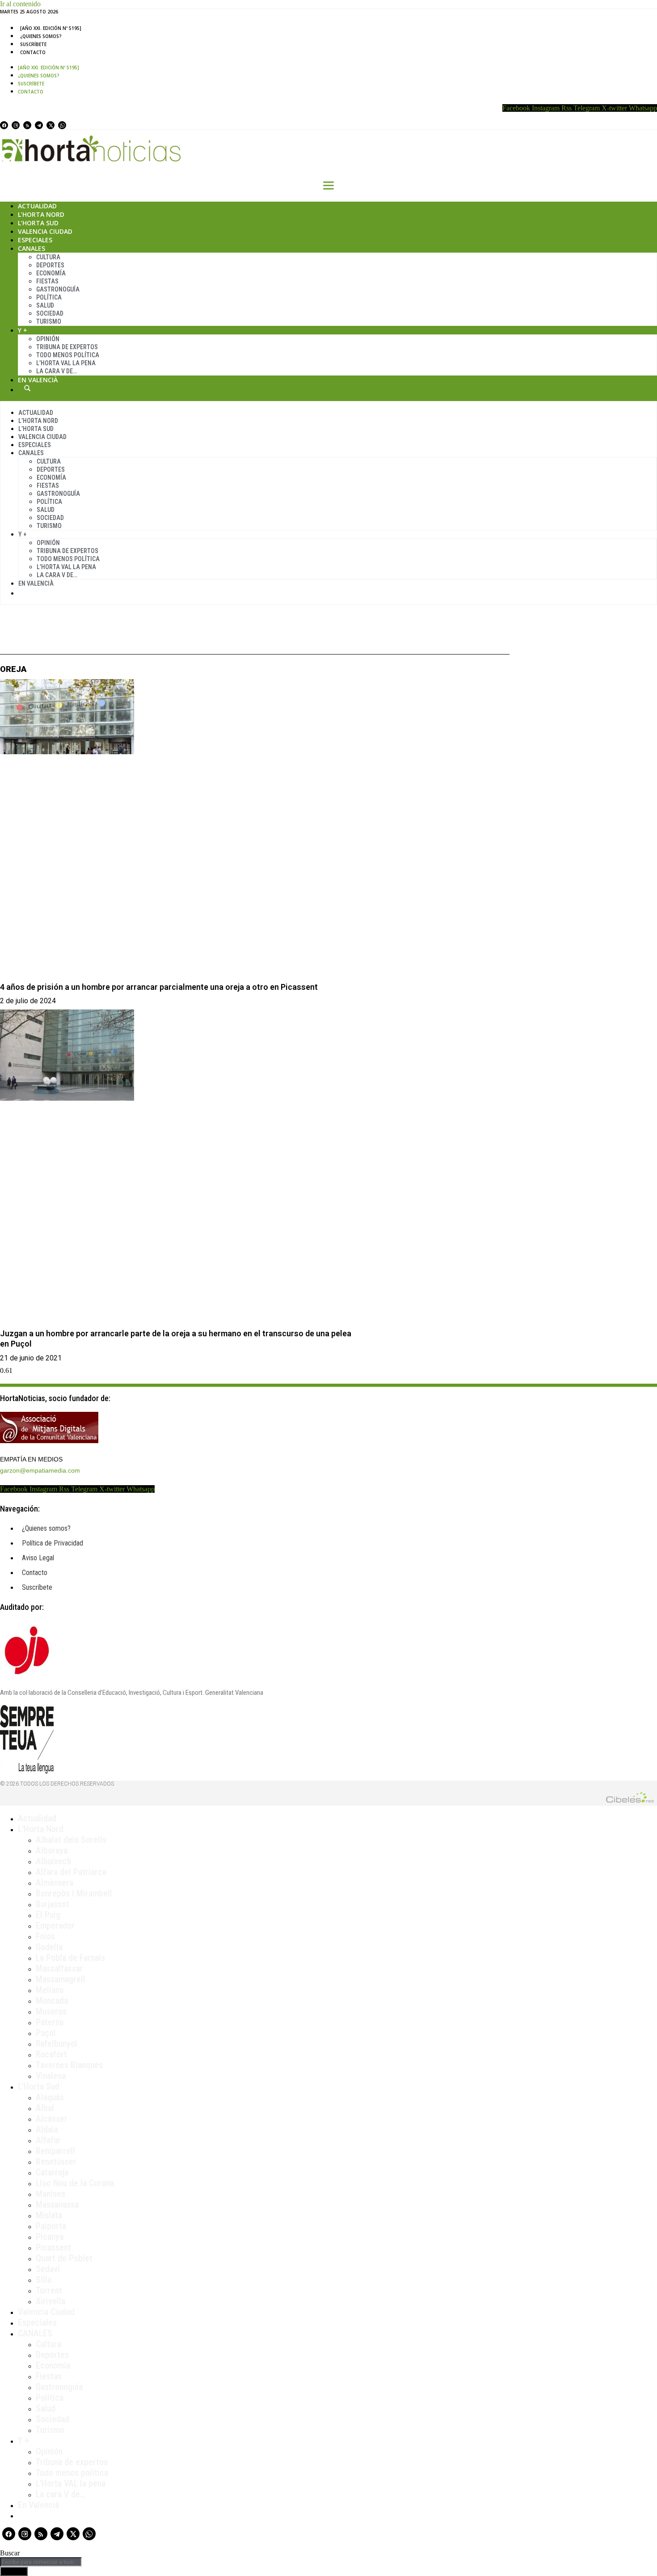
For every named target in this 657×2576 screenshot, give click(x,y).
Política (49, 297)
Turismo (49, 321)
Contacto (33, 52)
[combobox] (41, 2562)
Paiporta (51, 2226)
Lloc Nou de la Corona (75, 2183)
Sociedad (50, 313)
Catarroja (52, 2172)
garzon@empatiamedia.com (40, 1470)
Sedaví (48, 2269)
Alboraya (52, 1850)
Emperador (55, 1926)
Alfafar (48, 2140)
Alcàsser (52, 2119)
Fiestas (47, 281)
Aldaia (47, 2129)
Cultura (48, 257)
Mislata (49, 2215)
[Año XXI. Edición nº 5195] (51, 28)
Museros (51, 2011)
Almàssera (55, 1883)
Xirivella (51, 2301)
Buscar (27, 388)
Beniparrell (55, 2151)
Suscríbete (33, 44)
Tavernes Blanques (69, 2065)
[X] (51, 125)
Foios (45, 1936)
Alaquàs (50, 2097)
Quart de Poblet (64, 2258)
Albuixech (53, 1861)
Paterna (50, 2022)
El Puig (48, 1915)
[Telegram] (39, 125)
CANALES (35, 2333)
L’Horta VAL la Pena (66, 363)
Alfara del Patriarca (71, 1872)
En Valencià (38, 380)
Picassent (53, 2247)
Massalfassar (59, 1968)
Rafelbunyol (57, 2044)
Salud (45, 305)
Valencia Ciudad (45, 231)
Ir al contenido (20, 4)
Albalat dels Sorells (71, 1840)
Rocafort (51, 2054)
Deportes (50, 265)
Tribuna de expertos (67, 347)
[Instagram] (16, 125)
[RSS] (27, 125)
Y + (23, 330)
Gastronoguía (58, 289)
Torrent (49, 2290)
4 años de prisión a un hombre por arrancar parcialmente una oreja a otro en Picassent (159, 987)
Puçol (46, 2033)
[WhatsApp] (62, 125)
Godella (49, 1947)
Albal (45, 2108)
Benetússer (56, 2162)
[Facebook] (4, 125)
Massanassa (57, 2204)
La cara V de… (57, 371)
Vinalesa (51, 2076)
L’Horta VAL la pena (71, 2483)
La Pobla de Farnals (70, 1958)
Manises (51, 2194)
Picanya (50, 2237)
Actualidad (37, 206)
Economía (51, 273)
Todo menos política (68, 355)
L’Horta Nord (41, 214)
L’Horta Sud (38, 223)
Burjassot (53, 1904)
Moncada (52, 2001)
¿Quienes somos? (41, 36)
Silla (44, 2280)
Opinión (48, 339)
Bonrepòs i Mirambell (74, 1893)
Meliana (50, 1990)
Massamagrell (61, 1979)
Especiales (35, 240)
